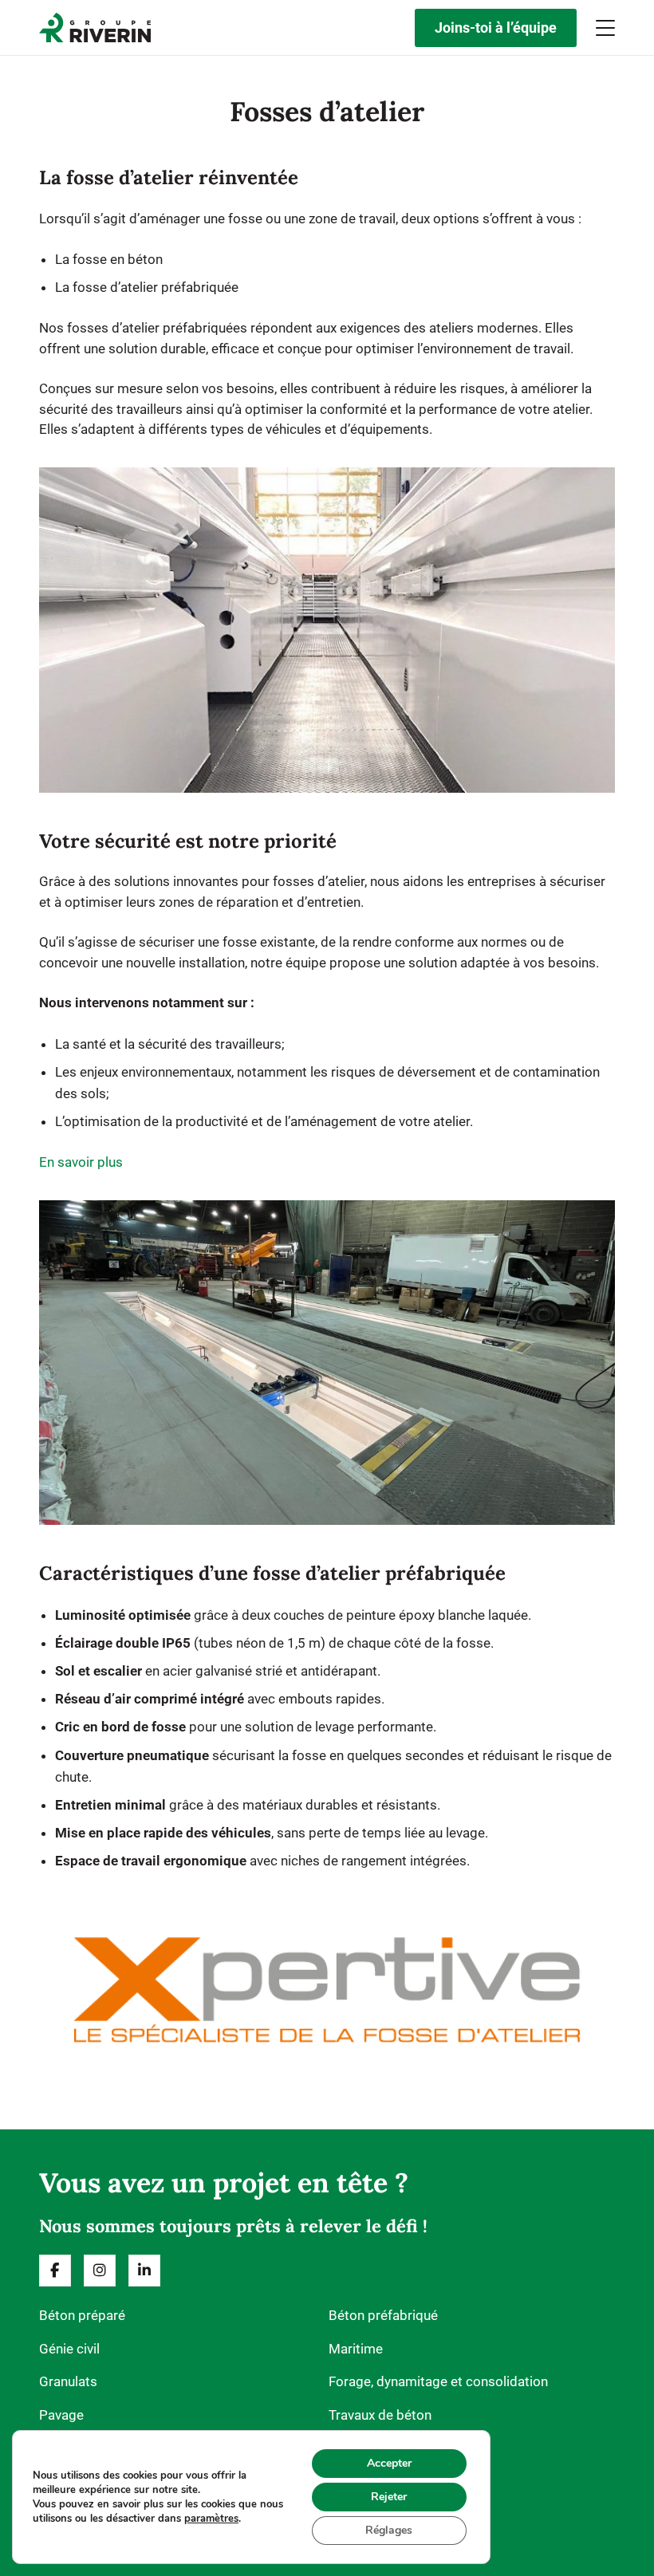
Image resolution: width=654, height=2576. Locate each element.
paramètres (211, 2519)
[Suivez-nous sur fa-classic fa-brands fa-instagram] (100, 2271)
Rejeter (389, 2497)
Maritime (356, 2349)
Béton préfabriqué (383, 2315)
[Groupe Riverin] (95, 28)
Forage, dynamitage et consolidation (438, 2381)
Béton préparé (82, 2315)
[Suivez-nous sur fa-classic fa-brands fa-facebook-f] (55, 2271)
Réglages (389, 2530)
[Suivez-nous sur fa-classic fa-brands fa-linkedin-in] (144, 2271)
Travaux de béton (380, 2415)
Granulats (68, 2381)
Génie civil (69, 2349)
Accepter (389, 2463)
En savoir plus (81, 1162)
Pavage (61, 2415)
